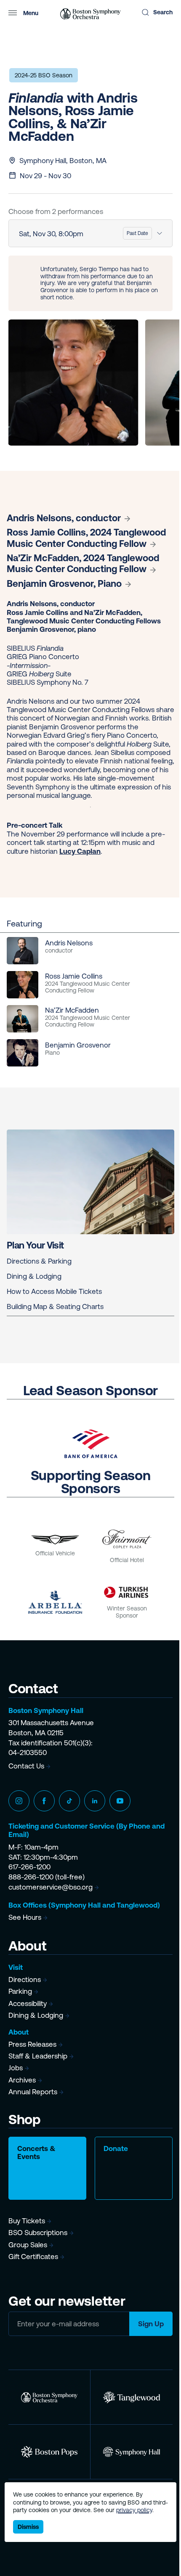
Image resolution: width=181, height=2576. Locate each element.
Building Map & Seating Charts (55, 1306)
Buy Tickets (27, 2221)
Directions (25, 1980)
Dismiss (28, 2527)
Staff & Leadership (38, 2056)
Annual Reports (33, 2092)
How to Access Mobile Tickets (54, 1291)
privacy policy (134, 2510)
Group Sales (28, 2245)
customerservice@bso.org (51, 1887)
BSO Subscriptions (38, 2233)
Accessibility (28, 2003)
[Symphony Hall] (132, 2452)
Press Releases (32, 2044)
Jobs (16, 2068)
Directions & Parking (39, 1261)
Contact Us (26, 1766)
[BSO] (49, 2397)
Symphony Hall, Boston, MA (63, 161)
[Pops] (49, 2452)
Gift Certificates (33, 2257)
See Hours (25, 1917)
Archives (22, 2080)
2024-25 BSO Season (44, 75)
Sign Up (151, 2324)
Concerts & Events (36, 2152)
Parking (20, 1991)
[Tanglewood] (132, 2397)
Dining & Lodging (34, 1276)
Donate (116, 2148)
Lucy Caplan (80, 851)
